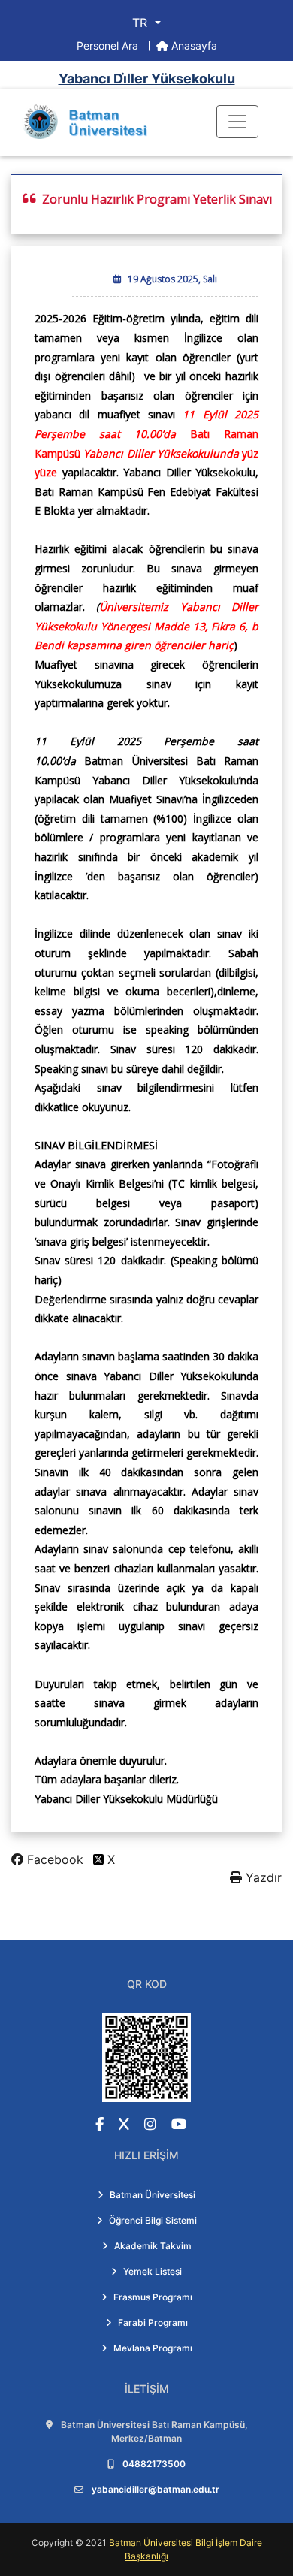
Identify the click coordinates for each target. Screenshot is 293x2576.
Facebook (55, 1859)
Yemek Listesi (153, 2271)
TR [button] (142, 23)
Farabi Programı (153, 2322)
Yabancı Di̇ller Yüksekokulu (147, 79)
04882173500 (154, 2464)
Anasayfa (193, 45)
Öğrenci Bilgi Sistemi (153, 2220)
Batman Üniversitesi (153, 2195)
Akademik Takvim (153, 2246)
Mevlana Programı (153, 2348)
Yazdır (262, 1877)
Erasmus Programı (153, 2297)
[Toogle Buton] (237, 122)
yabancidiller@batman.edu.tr (156, 2489)
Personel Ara (109, 45)
